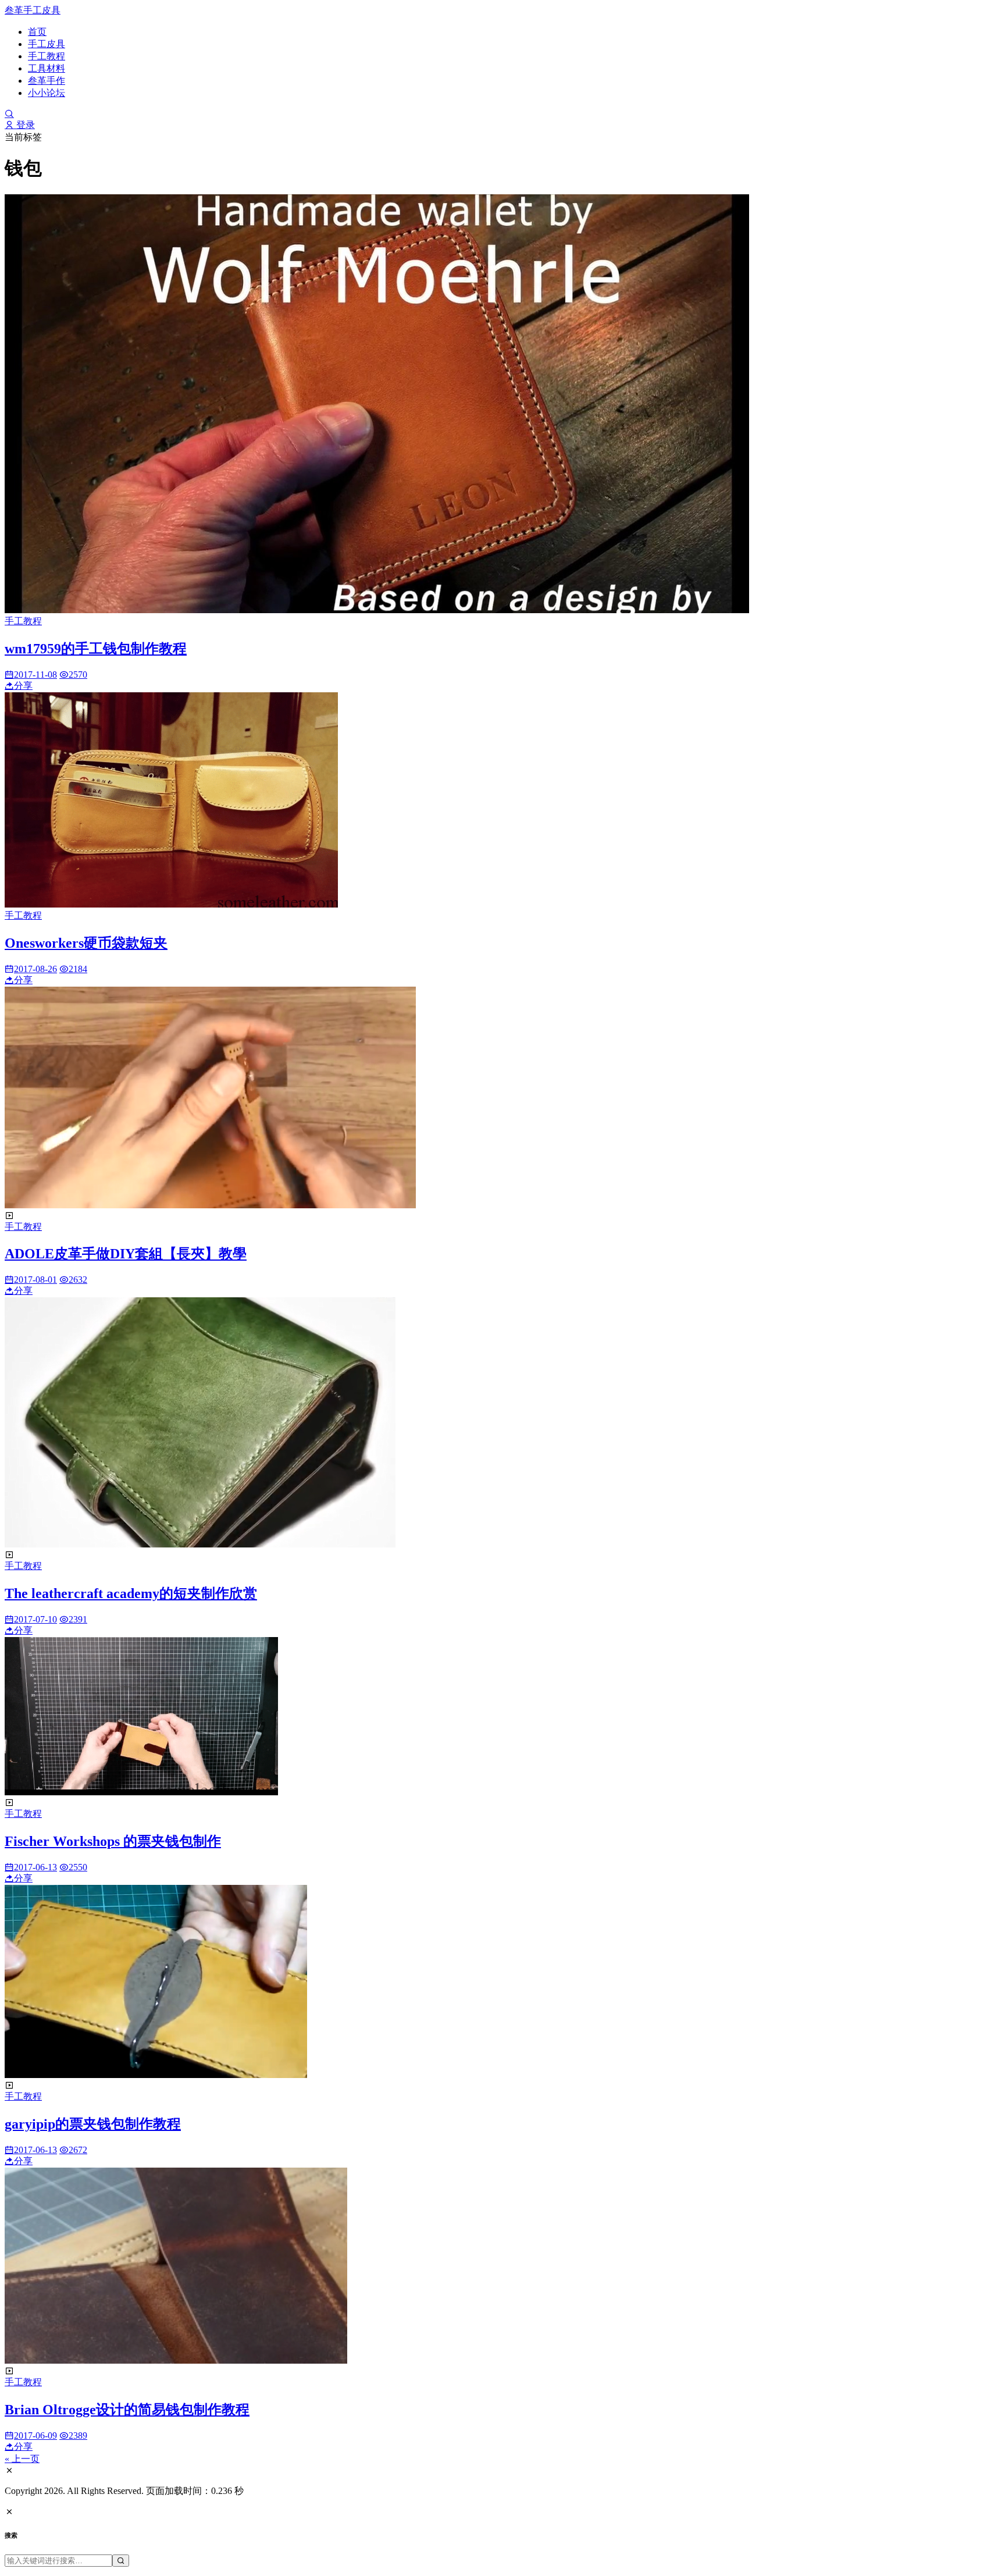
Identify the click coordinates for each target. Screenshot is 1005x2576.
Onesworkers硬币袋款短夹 (86, 943)
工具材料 (47, 68)
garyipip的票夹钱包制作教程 (93, 2124)
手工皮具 (47, 44)
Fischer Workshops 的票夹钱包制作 (113, 1841)
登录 (24, 125)
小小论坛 (47, 93)
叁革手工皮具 (33, 10)
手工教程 (47, 56)
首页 (37, 32)
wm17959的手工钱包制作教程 (96, 649)
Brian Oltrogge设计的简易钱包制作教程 (127, 2410)
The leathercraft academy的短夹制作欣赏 (131, 1593)
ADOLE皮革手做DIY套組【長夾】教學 (126, 1254)
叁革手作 (47, 81)
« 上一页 (22, 2459)
